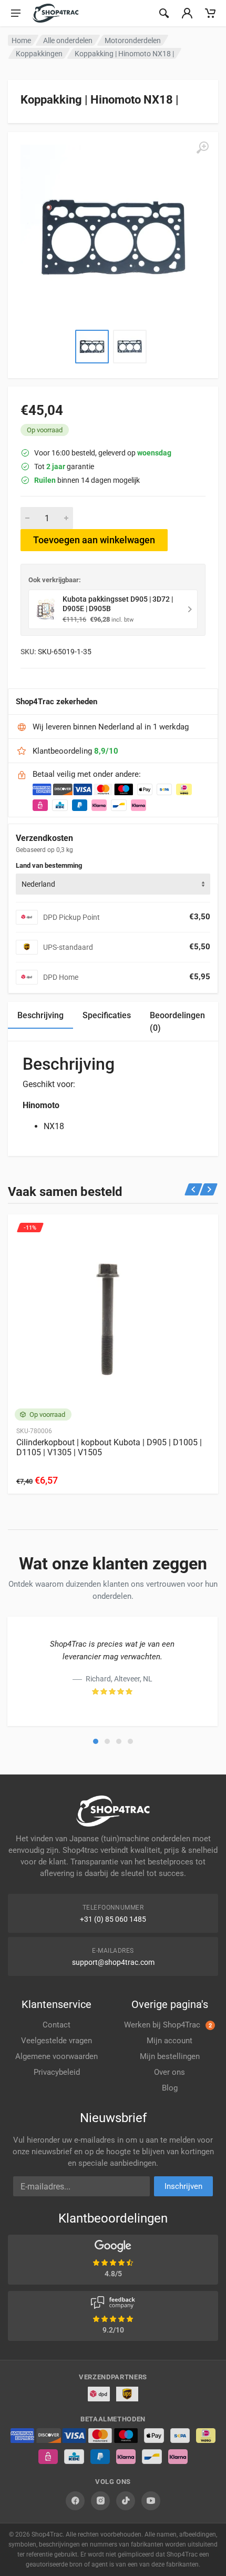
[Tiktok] (126, 2501)
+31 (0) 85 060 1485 (113, 1919)
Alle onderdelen (68, 40)
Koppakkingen (39, 54)
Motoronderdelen (133, 40)
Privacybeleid (57, 2072)
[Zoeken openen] (164, 13)
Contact (56, 2025)
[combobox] (113, 884)
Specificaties (107, 1015)
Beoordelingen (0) (177, 1022)
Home (21, 40)
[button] (96, 1741)
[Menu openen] (16, 13)
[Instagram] (100, 2501)
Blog (170, 2088)
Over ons (169, 2072)
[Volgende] (209, 1189)
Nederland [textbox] (38, 884)
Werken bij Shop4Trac (168, 2025)
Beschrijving (40, 1015)
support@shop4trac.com (113, 1962)
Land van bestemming (49, 865)
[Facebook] (75, 2501)
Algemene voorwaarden (56, 2056)
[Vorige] (194, 1189)
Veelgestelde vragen (56, 2041)
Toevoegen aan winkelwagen (94, 540)
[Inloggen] (187, 13)
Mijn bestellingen (170, 2056)
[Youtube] (151, 2501)
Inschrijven (183, 2186)
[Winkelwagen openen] (210, 13)
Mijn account (169, 2041)
